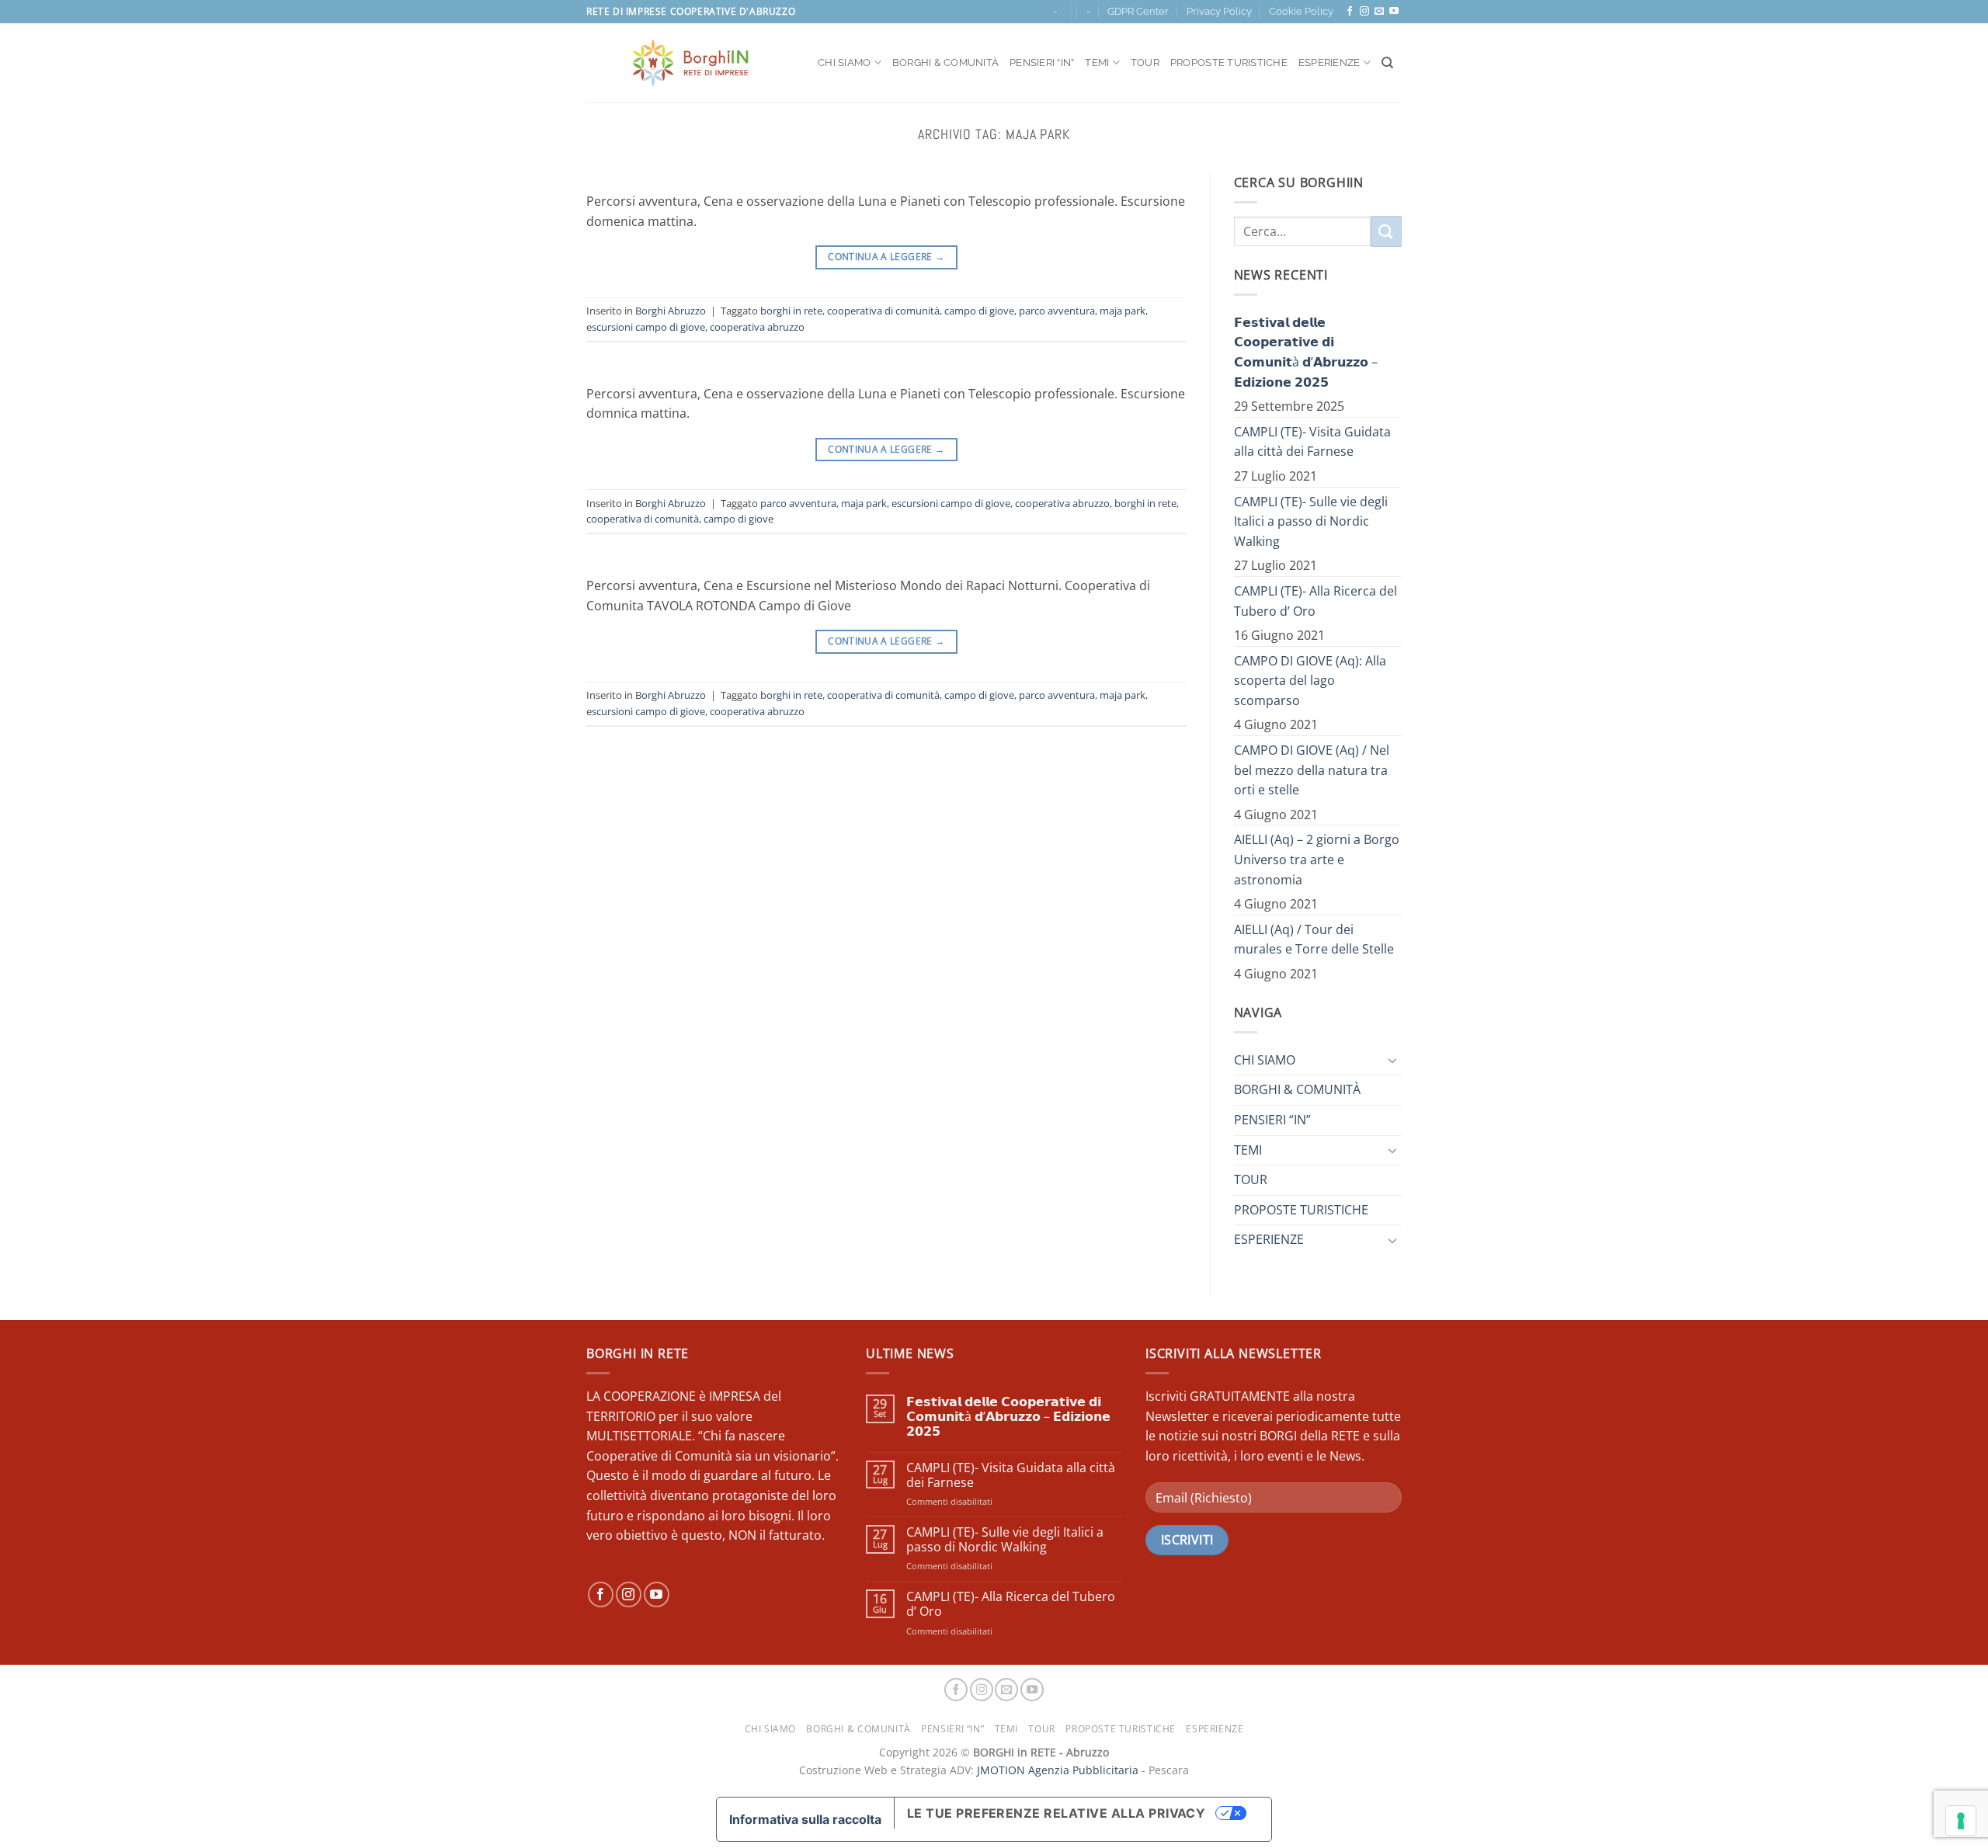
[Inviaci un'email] (1379, 12)
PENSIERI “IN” (1042, 63)
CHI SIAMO (844, 63)
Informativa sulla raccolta (805, 1819)
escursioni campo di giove (646, 327)
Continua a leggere (886, 257)
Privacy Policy (1219, 11)
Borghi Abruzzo (671, 311)
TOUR (1145, 63)
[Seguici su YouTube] (1394, 12)
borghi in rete (791, 311)
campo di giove (979, 311)
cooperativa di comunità (883, 311)
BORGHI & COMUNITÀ (945, 63)
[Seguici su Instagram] (1364, 12)
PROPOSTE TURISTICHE (1229, 63)
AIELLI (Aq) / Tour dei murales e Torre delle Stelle (1314, 940)
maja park (1123, 311)
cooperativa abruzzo (757, 327)
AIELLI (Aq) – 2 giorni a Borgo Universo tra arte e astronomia (1317, 859)
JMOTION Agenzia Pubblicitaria (1058, 1770)
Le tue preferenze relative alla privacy (1057, 1813)
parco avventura (1057, 311)
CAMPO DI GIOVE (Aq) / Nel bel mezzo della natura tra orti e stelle (1312, 770)
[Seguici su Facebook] (1350, 12)
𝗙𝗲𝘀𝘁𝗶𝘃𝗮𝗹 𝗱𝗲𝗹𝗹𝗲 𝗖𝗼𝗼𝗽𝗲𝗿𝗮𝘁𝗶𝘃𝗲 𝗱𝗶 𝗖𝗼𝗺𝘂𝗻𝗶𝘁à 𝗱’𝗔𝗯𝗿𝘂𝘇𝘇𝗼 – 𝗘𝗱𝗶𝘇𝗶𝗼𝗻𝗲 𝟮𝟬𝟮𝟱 (1306, 352)
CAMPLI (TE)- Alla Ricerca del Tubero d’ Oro (1315, 601)
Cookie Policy (1301, 11)
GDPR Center (1138, 11)
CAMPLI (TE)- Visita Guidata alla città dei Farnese (1312, 442)
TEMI (1097, 63)
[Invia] (1386, 231)
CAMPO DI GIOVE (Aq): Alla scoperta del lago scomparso (1310, 681)
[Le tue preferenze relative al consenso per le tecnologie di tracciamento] (1961, 1821)
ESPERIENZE (1329, 63)
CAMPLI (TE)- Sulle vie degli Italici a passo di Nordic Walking (1311, 521)
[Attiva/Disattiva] (1392, 1060)
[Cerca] (1387, 63)
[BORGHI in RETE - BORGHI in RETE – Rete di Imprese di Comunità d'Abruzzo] (690, 63)
